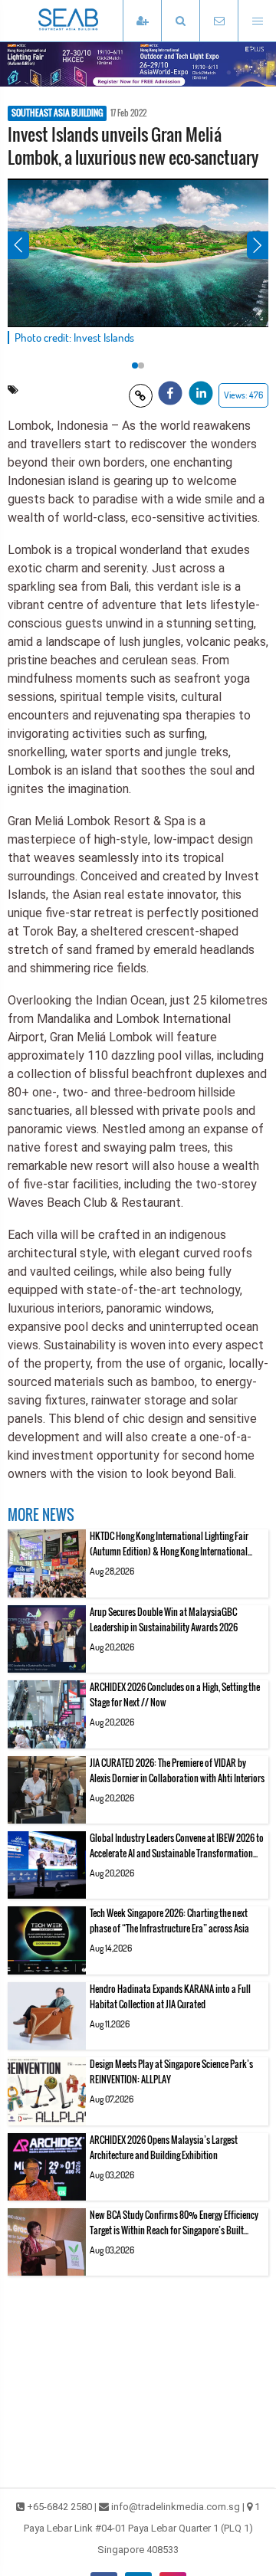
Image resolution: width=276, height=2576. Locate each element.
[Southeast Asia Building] (92, 21)
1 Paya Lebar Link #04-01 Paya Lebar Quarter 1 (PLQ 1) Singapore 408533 (142, 2528)
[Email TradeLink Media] (219, 21)
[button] (180, 21)
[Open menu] (257, 21)
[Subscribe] (142, 21)
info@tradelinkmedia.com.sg (176, 2507)
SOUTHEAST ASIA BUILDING (57, 113)
